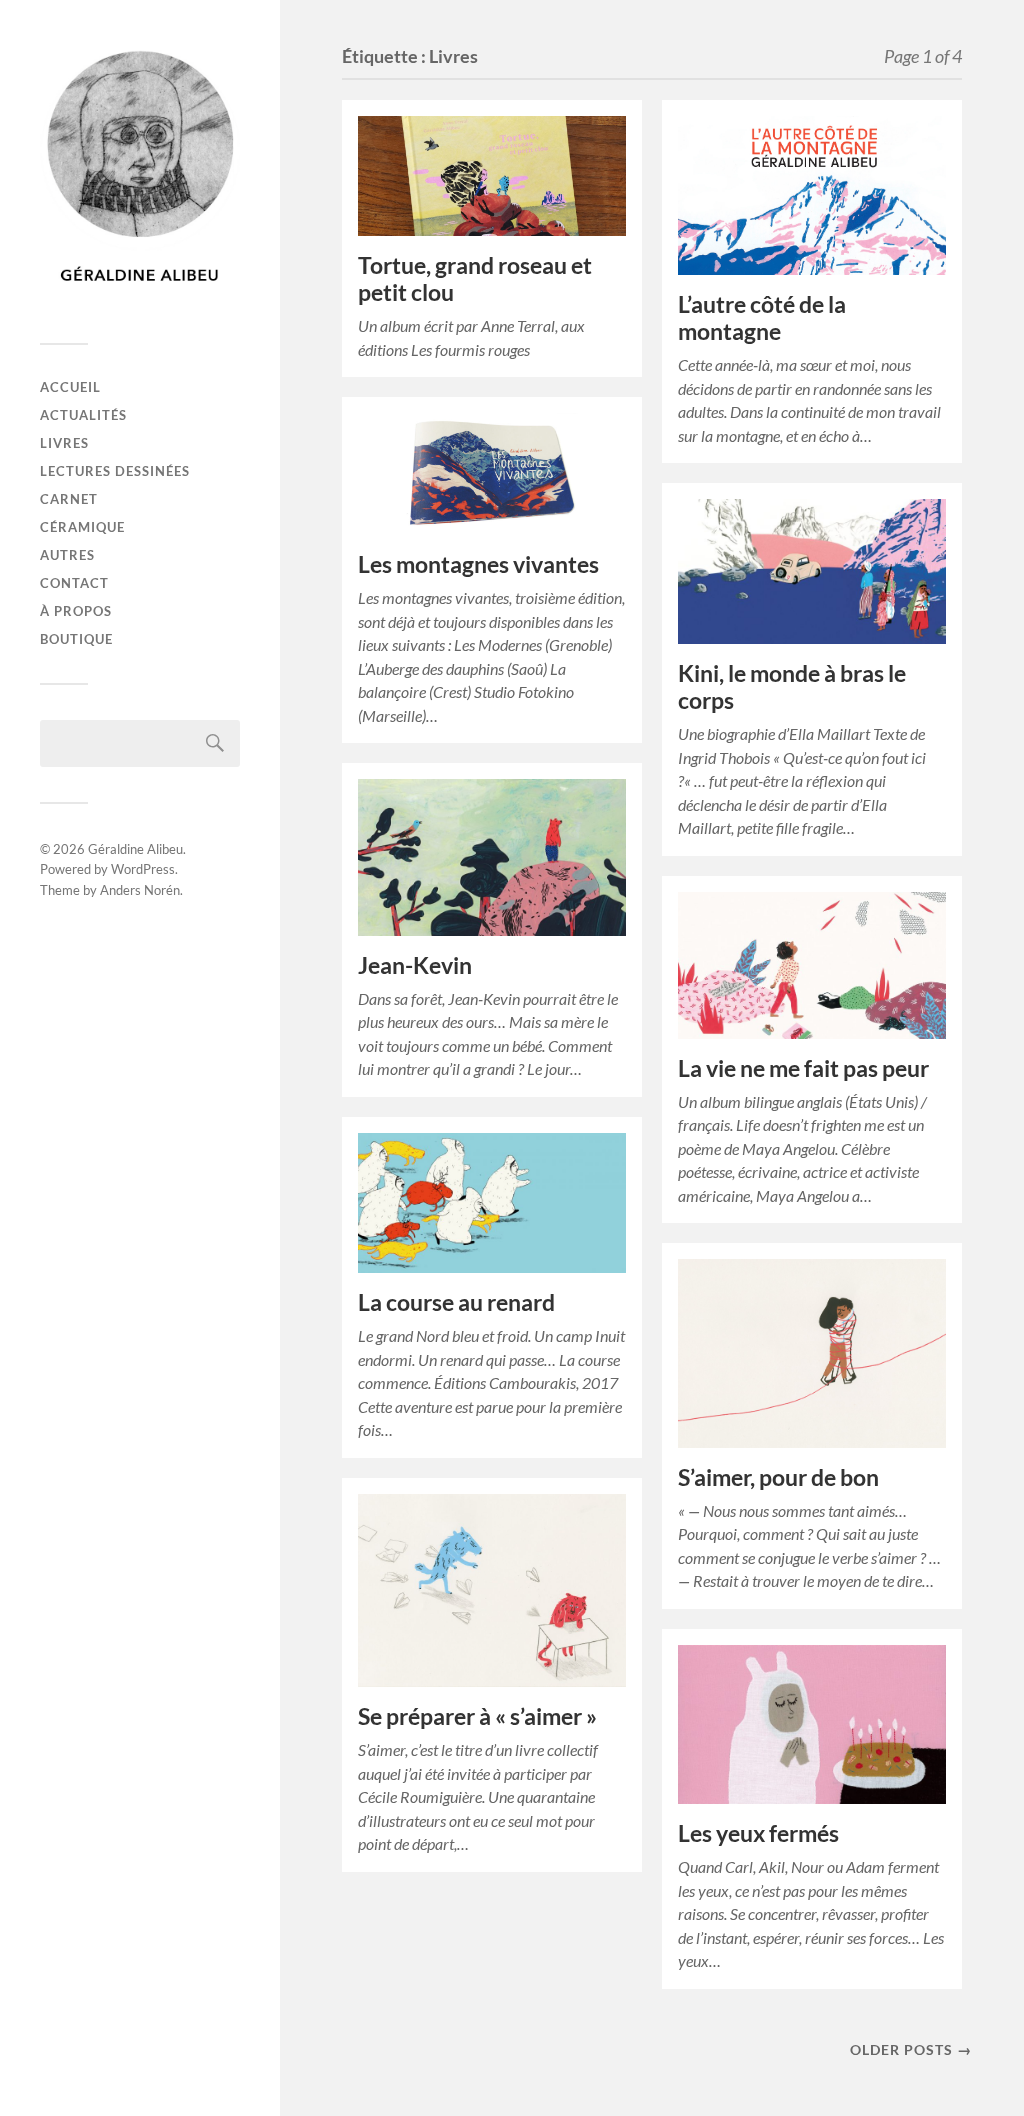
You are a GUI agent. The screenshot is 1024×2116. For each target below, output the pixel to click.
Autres (67, 555)
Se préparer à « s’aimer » (477, 1716)
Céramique (82, 527)
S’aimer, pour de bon (778, 1477)
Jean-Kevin (415, 965)
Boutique (76, 639)
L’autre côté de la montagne (762, 318)
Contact (74, 583)
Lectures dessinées (115, 471)
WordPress (143, 869)
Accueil (70, 387)
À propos (76, 611)
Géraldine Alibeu (135, 849)
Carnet (69, 499)
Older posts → (911, 2049)
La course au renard (456, 1302)
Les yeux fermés (758, 1833)
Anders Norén (140, 890)
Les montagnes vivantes (478, 564)
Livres (64, 443)
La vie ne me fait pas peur (803, 1068)
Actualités (83, 415)
